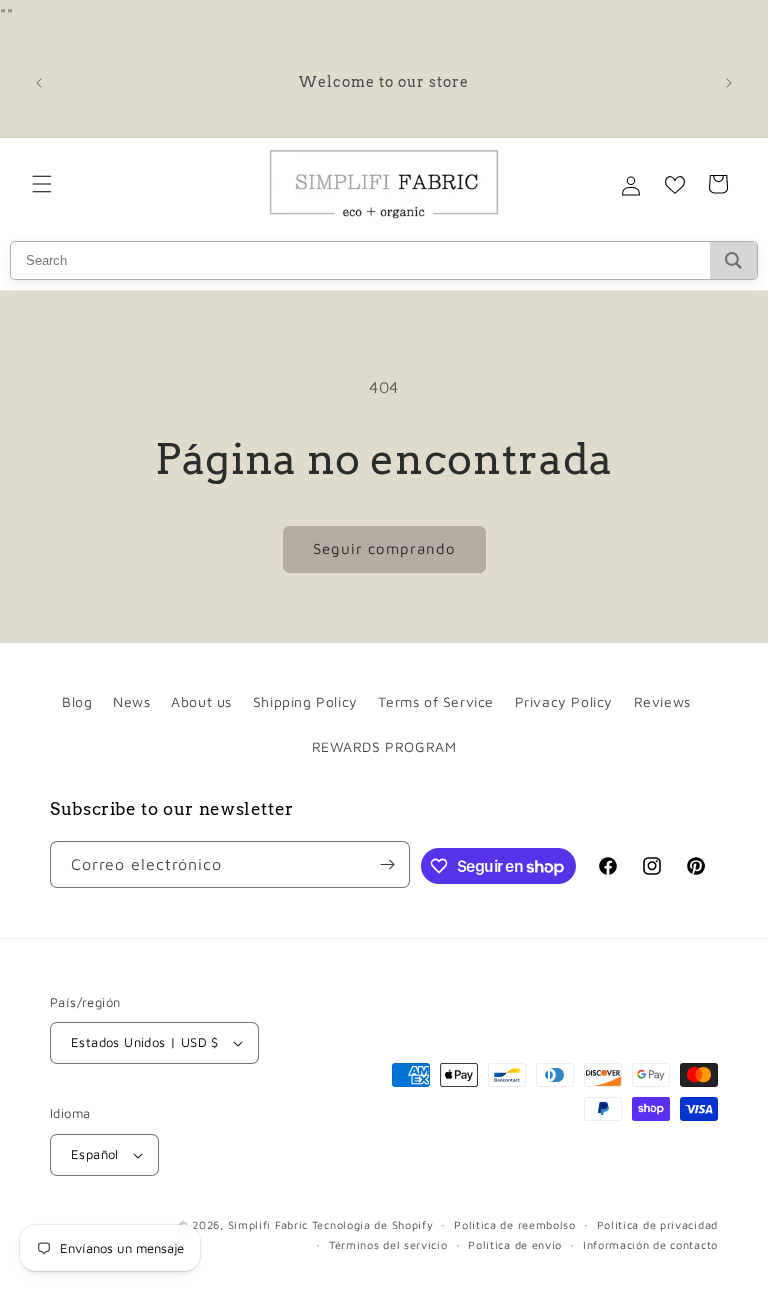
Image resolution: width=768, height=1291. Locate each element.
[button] (42, 184)
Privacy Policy (564, 701)
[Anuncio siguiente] (729, 83)
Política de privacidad (657, 1224)
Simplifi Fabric (268, 1224)
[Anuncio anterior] (39, 83)
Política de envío (515, 1244)
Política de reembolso (515, 1224)
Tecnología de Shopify (373, 1224)
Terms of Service (436, 701)
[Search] (733, 260)
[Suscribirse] (387, 864)
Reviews (662, 701)
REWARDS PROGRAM (384, 746)
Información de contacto (650, 1244)
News (131, 701)
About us (201, 701)
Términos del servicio (388, 1244)
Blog (77, 701)
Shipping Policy (305, 701)
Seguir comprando (384, 548)
